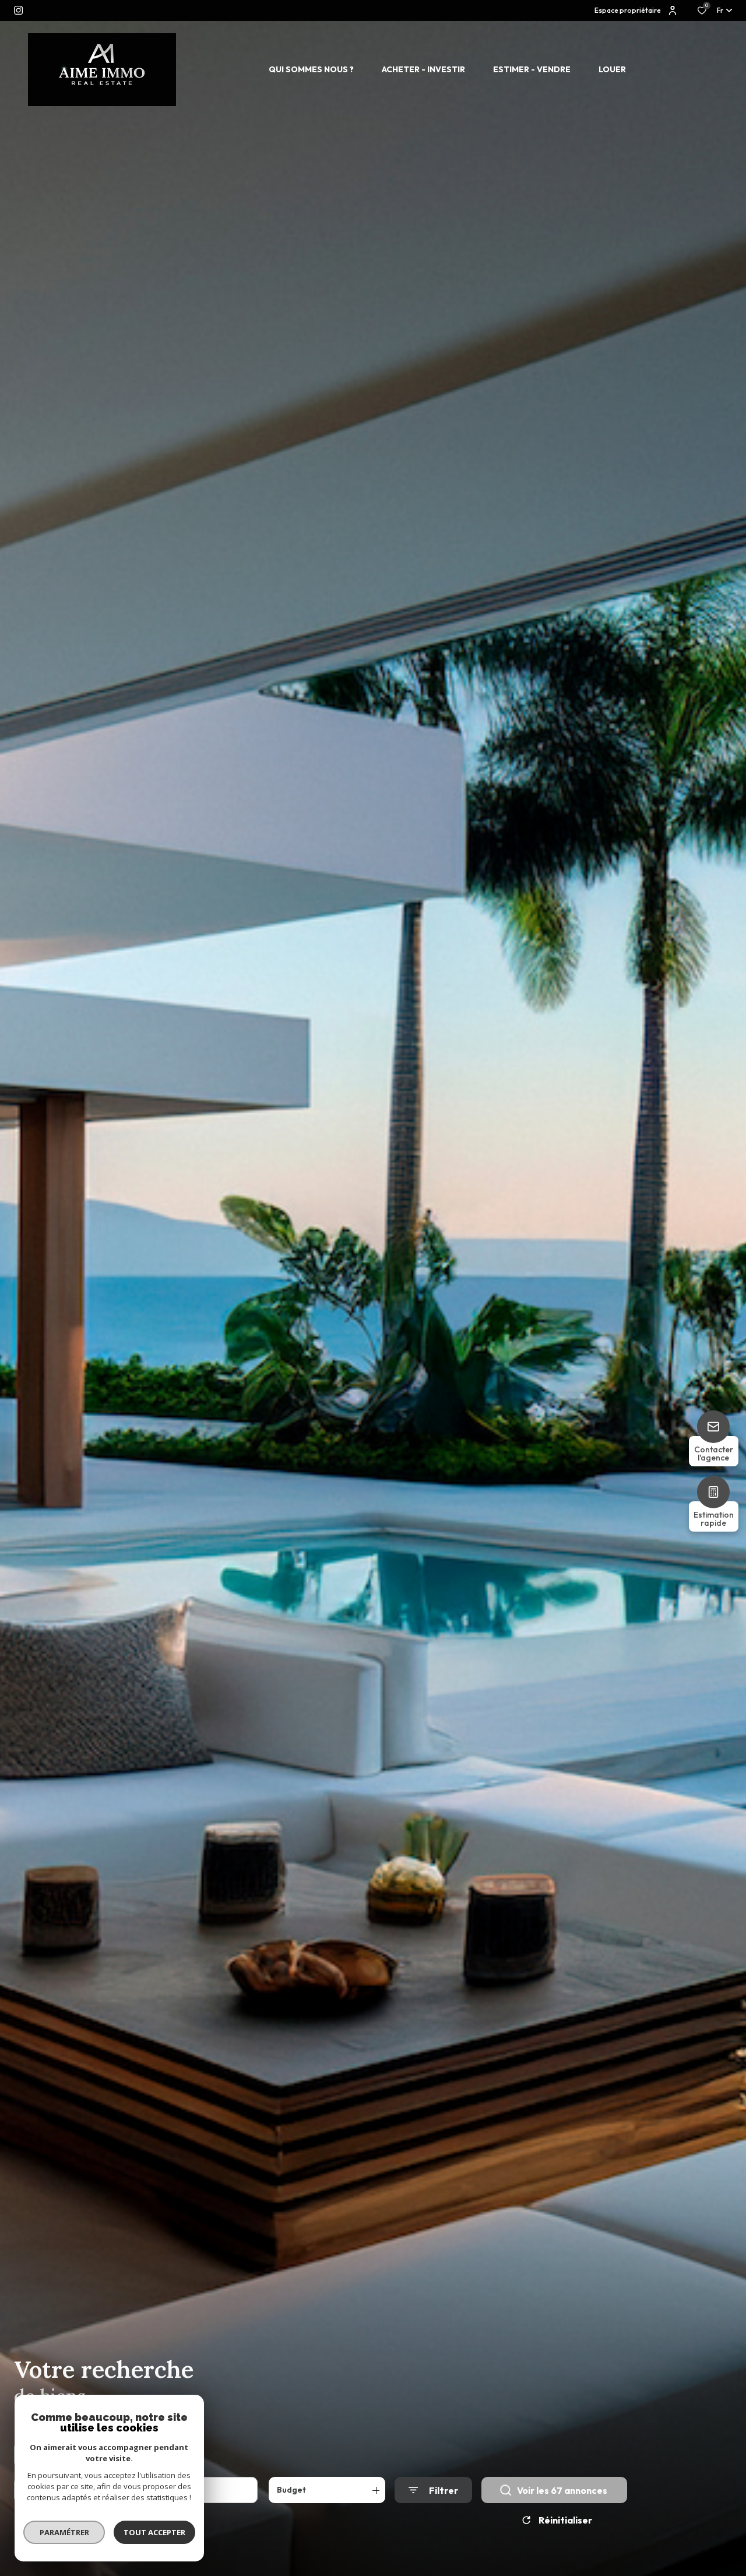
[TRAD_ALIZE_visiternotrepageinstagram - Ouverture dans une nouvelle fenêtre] (18, 10)
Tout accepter (154, 2532)
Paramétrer (64, 2532)
